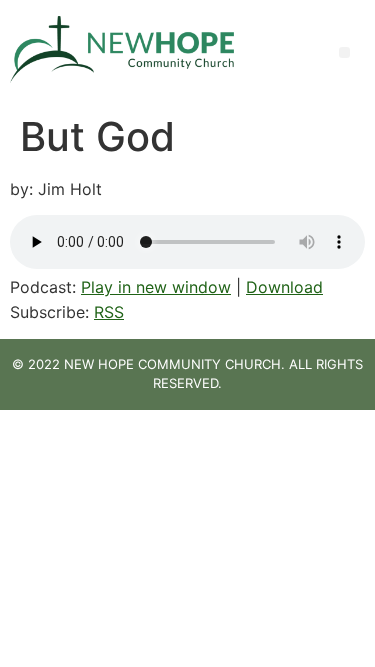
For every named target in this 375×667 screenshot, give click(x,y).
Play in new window (156, 287)
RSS (109, 312)
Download (284, 287)
